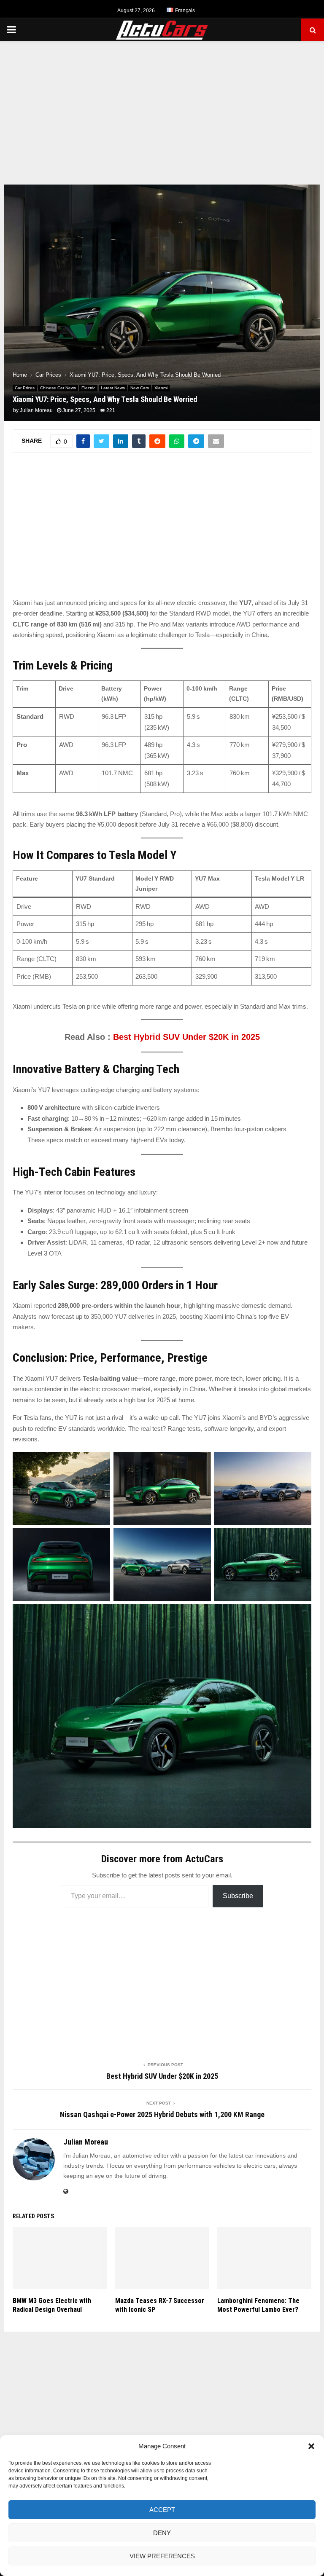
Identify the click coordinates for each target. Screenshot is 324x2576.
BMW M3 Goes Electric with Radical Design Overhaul (52, 2305)
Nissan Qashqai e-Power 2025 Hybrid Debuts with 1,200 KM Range (162, 2114)
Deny (162, 2533)
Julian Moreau (36, 410)
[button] (311, 2446)
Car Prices (25, 388)
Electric (88, 388)
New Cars (140, 388)
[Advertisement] (162, 109)
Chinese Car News (58, 388)
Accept (162, 2510)
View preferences (162, 2556)
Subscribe (238, 1896)
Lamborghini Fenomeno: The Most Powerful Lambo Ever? (258, 2305)
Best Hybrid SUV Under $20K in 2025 (186, 1037)
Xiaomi (161, 388)
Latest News (113, 388)
